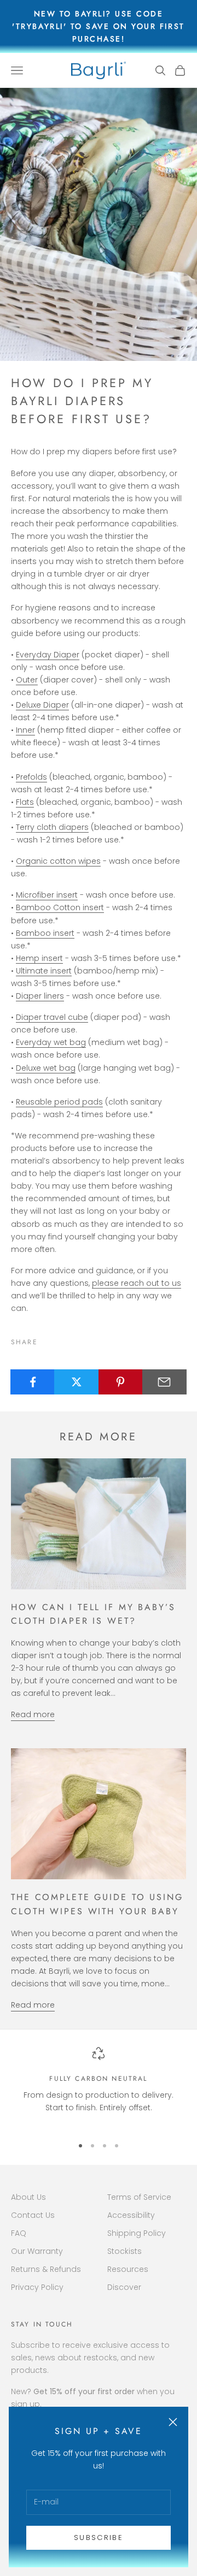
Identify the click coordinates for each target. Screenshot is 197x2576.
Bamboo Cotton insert (60, 907)
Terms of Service (139, 2197)
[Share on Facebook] (33, 1382)
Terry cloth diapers (52, 827)
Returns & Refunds (46, 2269)
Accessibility (131, 2215)
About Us (28, 2197)
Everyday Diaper (48, 655)
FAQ (19, 2233)
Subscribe (99, 2538)
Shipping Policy (137, 2233)
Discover (124, 2287)
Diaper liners (40, 996)
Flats (25, 802)
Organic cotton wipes (58, 861)
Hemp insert (39, 958)
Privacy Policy (37, 2287)
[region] (99, 2087)
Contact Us (33, 2215)
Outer (27, 680)
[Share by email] (164, 1382)
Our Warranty (37, 2251)
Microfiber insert (47, 895)
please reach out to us (137, 1283)
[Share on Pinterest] (121, 1382)
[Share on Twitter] (76, 1382)
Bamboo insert (45, 933)
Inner (25, 730)
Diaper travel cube (52, 1017)
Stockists (124, 2251)
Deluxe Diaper (42, 705)
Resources (128, 2269)
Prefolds (31, 777)
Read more (33, 1714)
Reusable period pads (59, 1102)
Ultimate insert (44, 971)
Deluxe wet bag (46, 1068)
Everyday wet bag (51, 1042)
